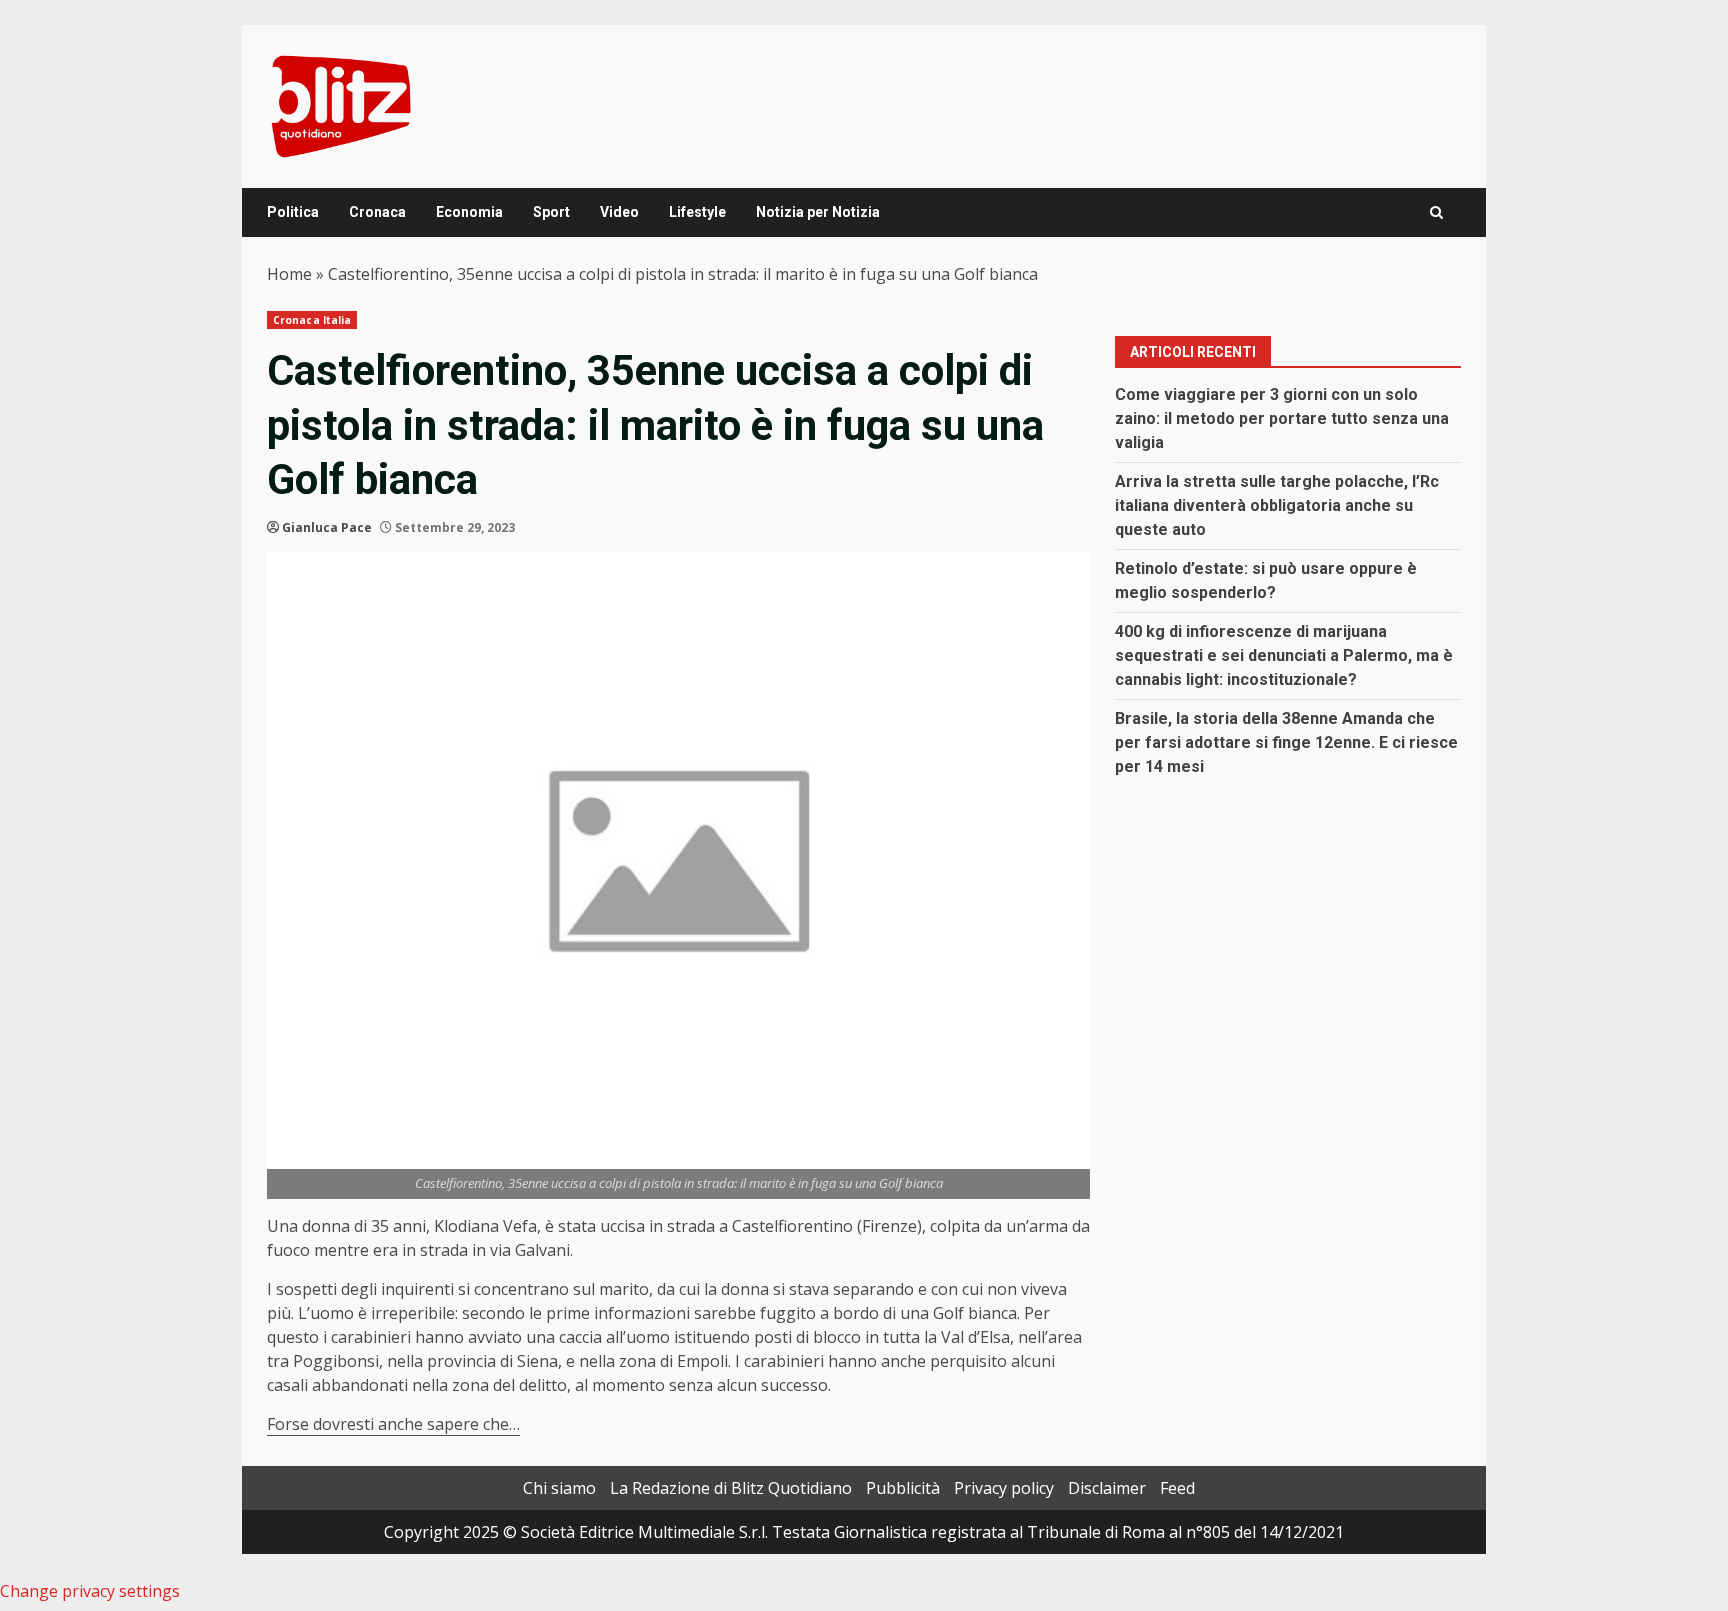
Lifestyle (697, 212)
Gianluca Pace (327, 527)
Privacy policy (1004, 1488)
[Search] (1436, 212)
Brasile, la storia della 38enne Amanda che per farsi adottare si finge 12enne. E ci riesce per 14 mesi (1286, 742)
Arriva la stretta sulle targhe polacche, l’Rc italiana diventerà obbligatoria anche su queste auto (1277, 505)
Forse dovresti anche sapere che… (393, 1424)
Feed (1177, 1488)
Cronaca (377, 212)
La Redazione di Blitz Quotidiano (731, 1488)
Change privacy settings (90, 1591)
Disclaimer (1107, 1488)
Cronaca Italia (312, 320)
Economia (469, 212)
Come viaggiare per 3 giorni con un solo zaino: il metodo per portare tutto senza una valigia (1282, 418)
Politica (293, 212)
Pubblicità (903, 1488)
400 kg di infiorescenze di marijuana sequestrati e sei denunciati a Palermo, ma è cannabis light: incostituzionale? (1284, 655)
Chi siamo (559, 1488)
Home (289, 274)
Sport (551, 212)
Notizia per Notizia (818, 212)
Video (619, 212)
